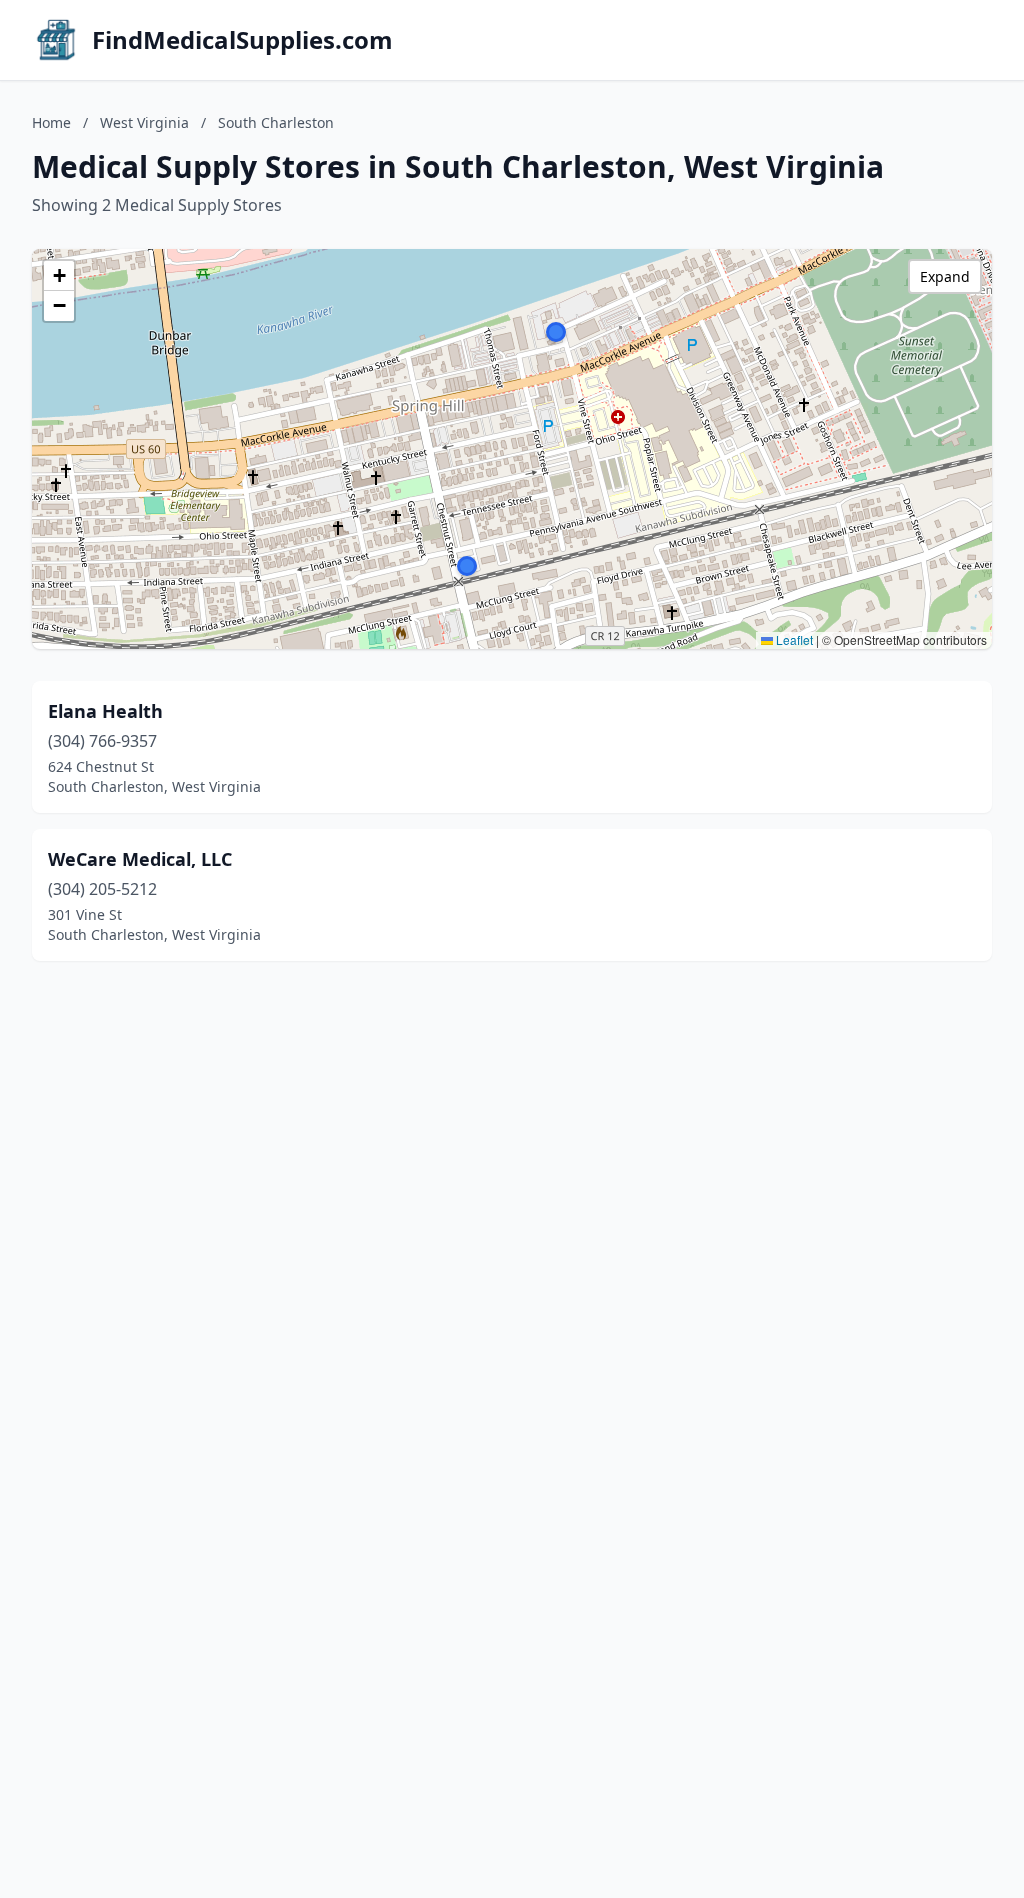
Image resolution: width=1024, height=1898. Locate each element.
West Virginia (144, 122)
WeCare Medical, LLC (140, 859)
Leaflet (793, 639)
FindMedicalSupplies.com (242, 40)
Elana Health (105, 711)
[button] (467, 566)
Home (51, 122)
